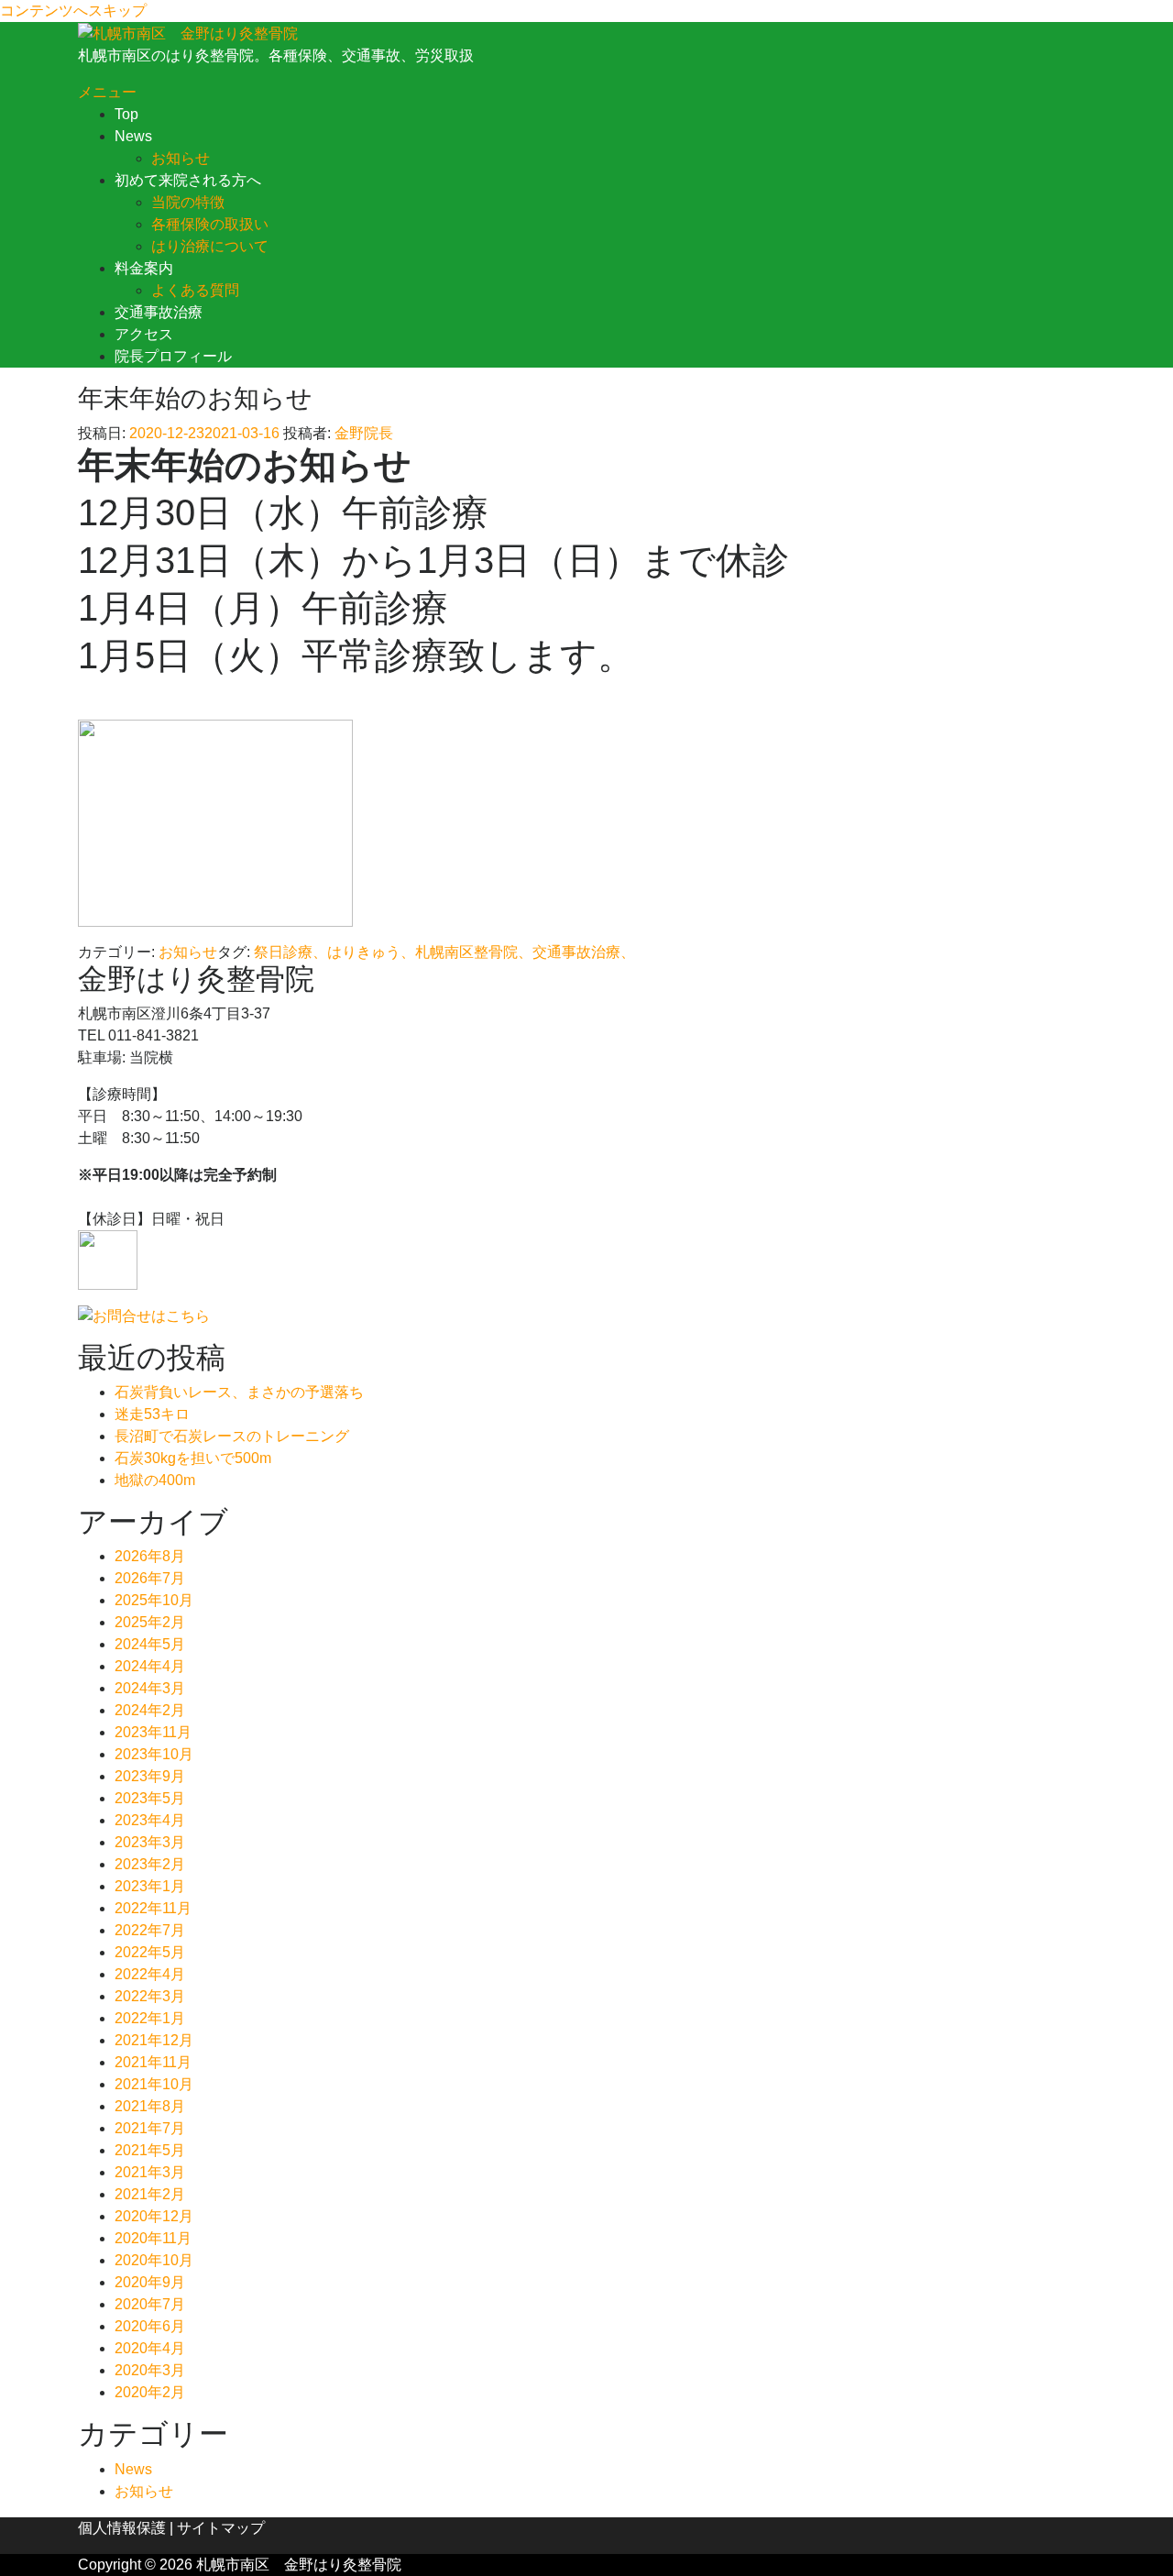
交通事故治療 (159, 312)
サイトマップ (221, 2528)
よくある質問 (195, 290)
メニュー (107, 92)
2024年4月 (150, 1666)
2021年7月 (150, 2128)
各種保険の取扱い (210, 224)
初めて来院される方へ (188, 180)
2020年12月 (154, 2216)
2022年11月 (153, 1908)
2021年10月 (154, 2084)
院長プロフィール (173, 356)
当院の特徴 (188, 202)
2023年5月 (150, 1798)
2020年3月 (150, 2370)
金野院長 (364, 433)
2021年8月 (150, 2106)
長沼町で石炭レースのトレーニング (232, 1436)
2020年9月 (150, 2282)
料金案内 (144, 268)
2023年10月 (154, 1754)
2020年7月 (150, 2304)
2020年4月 (150, 2348)
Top (126, 114)
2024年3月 (150, 1688)
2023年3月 (150, 1842)
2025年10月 (154, 1600)
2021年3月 (150, 2172)
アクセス (144, 334)
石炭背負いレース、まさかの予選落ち (239, 1392)
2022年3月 (150, 1996)
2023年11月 (153, 1732)
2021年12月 (154, 2040)
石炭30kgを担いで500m (193, 1458)
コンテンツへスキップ (73, 11)
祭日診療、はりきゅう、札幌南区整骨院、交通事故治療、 (444, 952)
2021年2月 (150, 2194)
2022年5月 (150, 1952)
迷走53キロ (152, 1414)
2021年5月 (150, 2150)
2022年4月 (150, 1974)
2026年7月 (150, 1578)
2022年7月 (150, 1930)
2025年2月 (150, 1622)
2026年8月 (150, 1556)
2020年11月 (153, 2238)
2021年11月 (153, 2062)
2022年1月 (150, 2018)
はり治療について (210, 246)
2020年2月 (150, 2392)
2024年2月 (150, 1710)
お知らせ (181, 158)
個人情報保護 (122, 2528)
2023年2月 (150, 1864)
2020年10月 (154, 2260)
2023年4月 (150, 1820)
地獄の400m (155, 1480)
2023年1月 (150, 1886)
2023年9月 (150, 1776)
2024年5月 (150, 1644)
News (133, 136)
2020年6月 (150, 2326)
